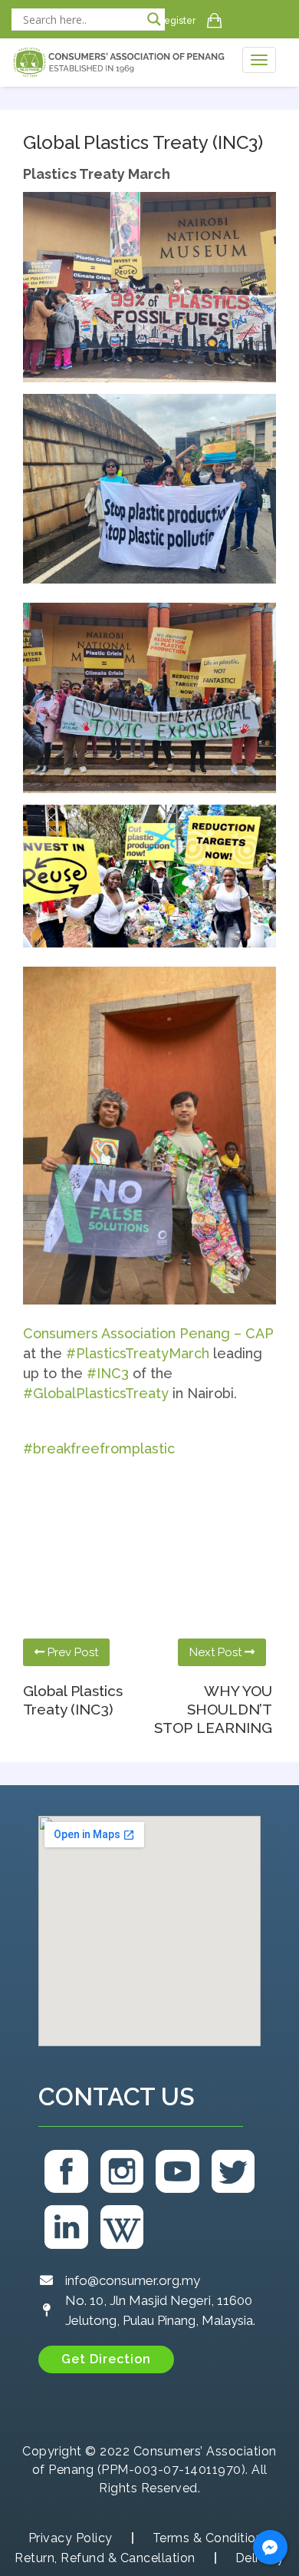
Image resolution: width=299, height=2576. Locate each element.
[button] (106, 2359)
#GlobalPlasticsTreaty (96, 1393)
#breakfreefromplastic (99, 1448)
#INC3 (108, 1373)
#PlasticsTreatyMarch (138, 1353)
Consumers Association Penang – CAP (148, 1333)
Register (177, 21)
